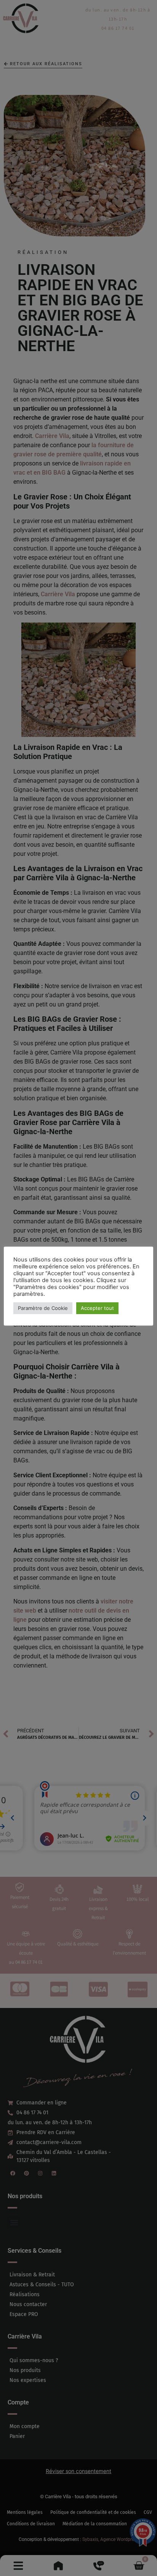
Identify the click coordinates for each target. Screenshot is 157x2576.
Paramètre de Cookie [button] (43, 1308)
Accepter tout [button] (97, 1308)
